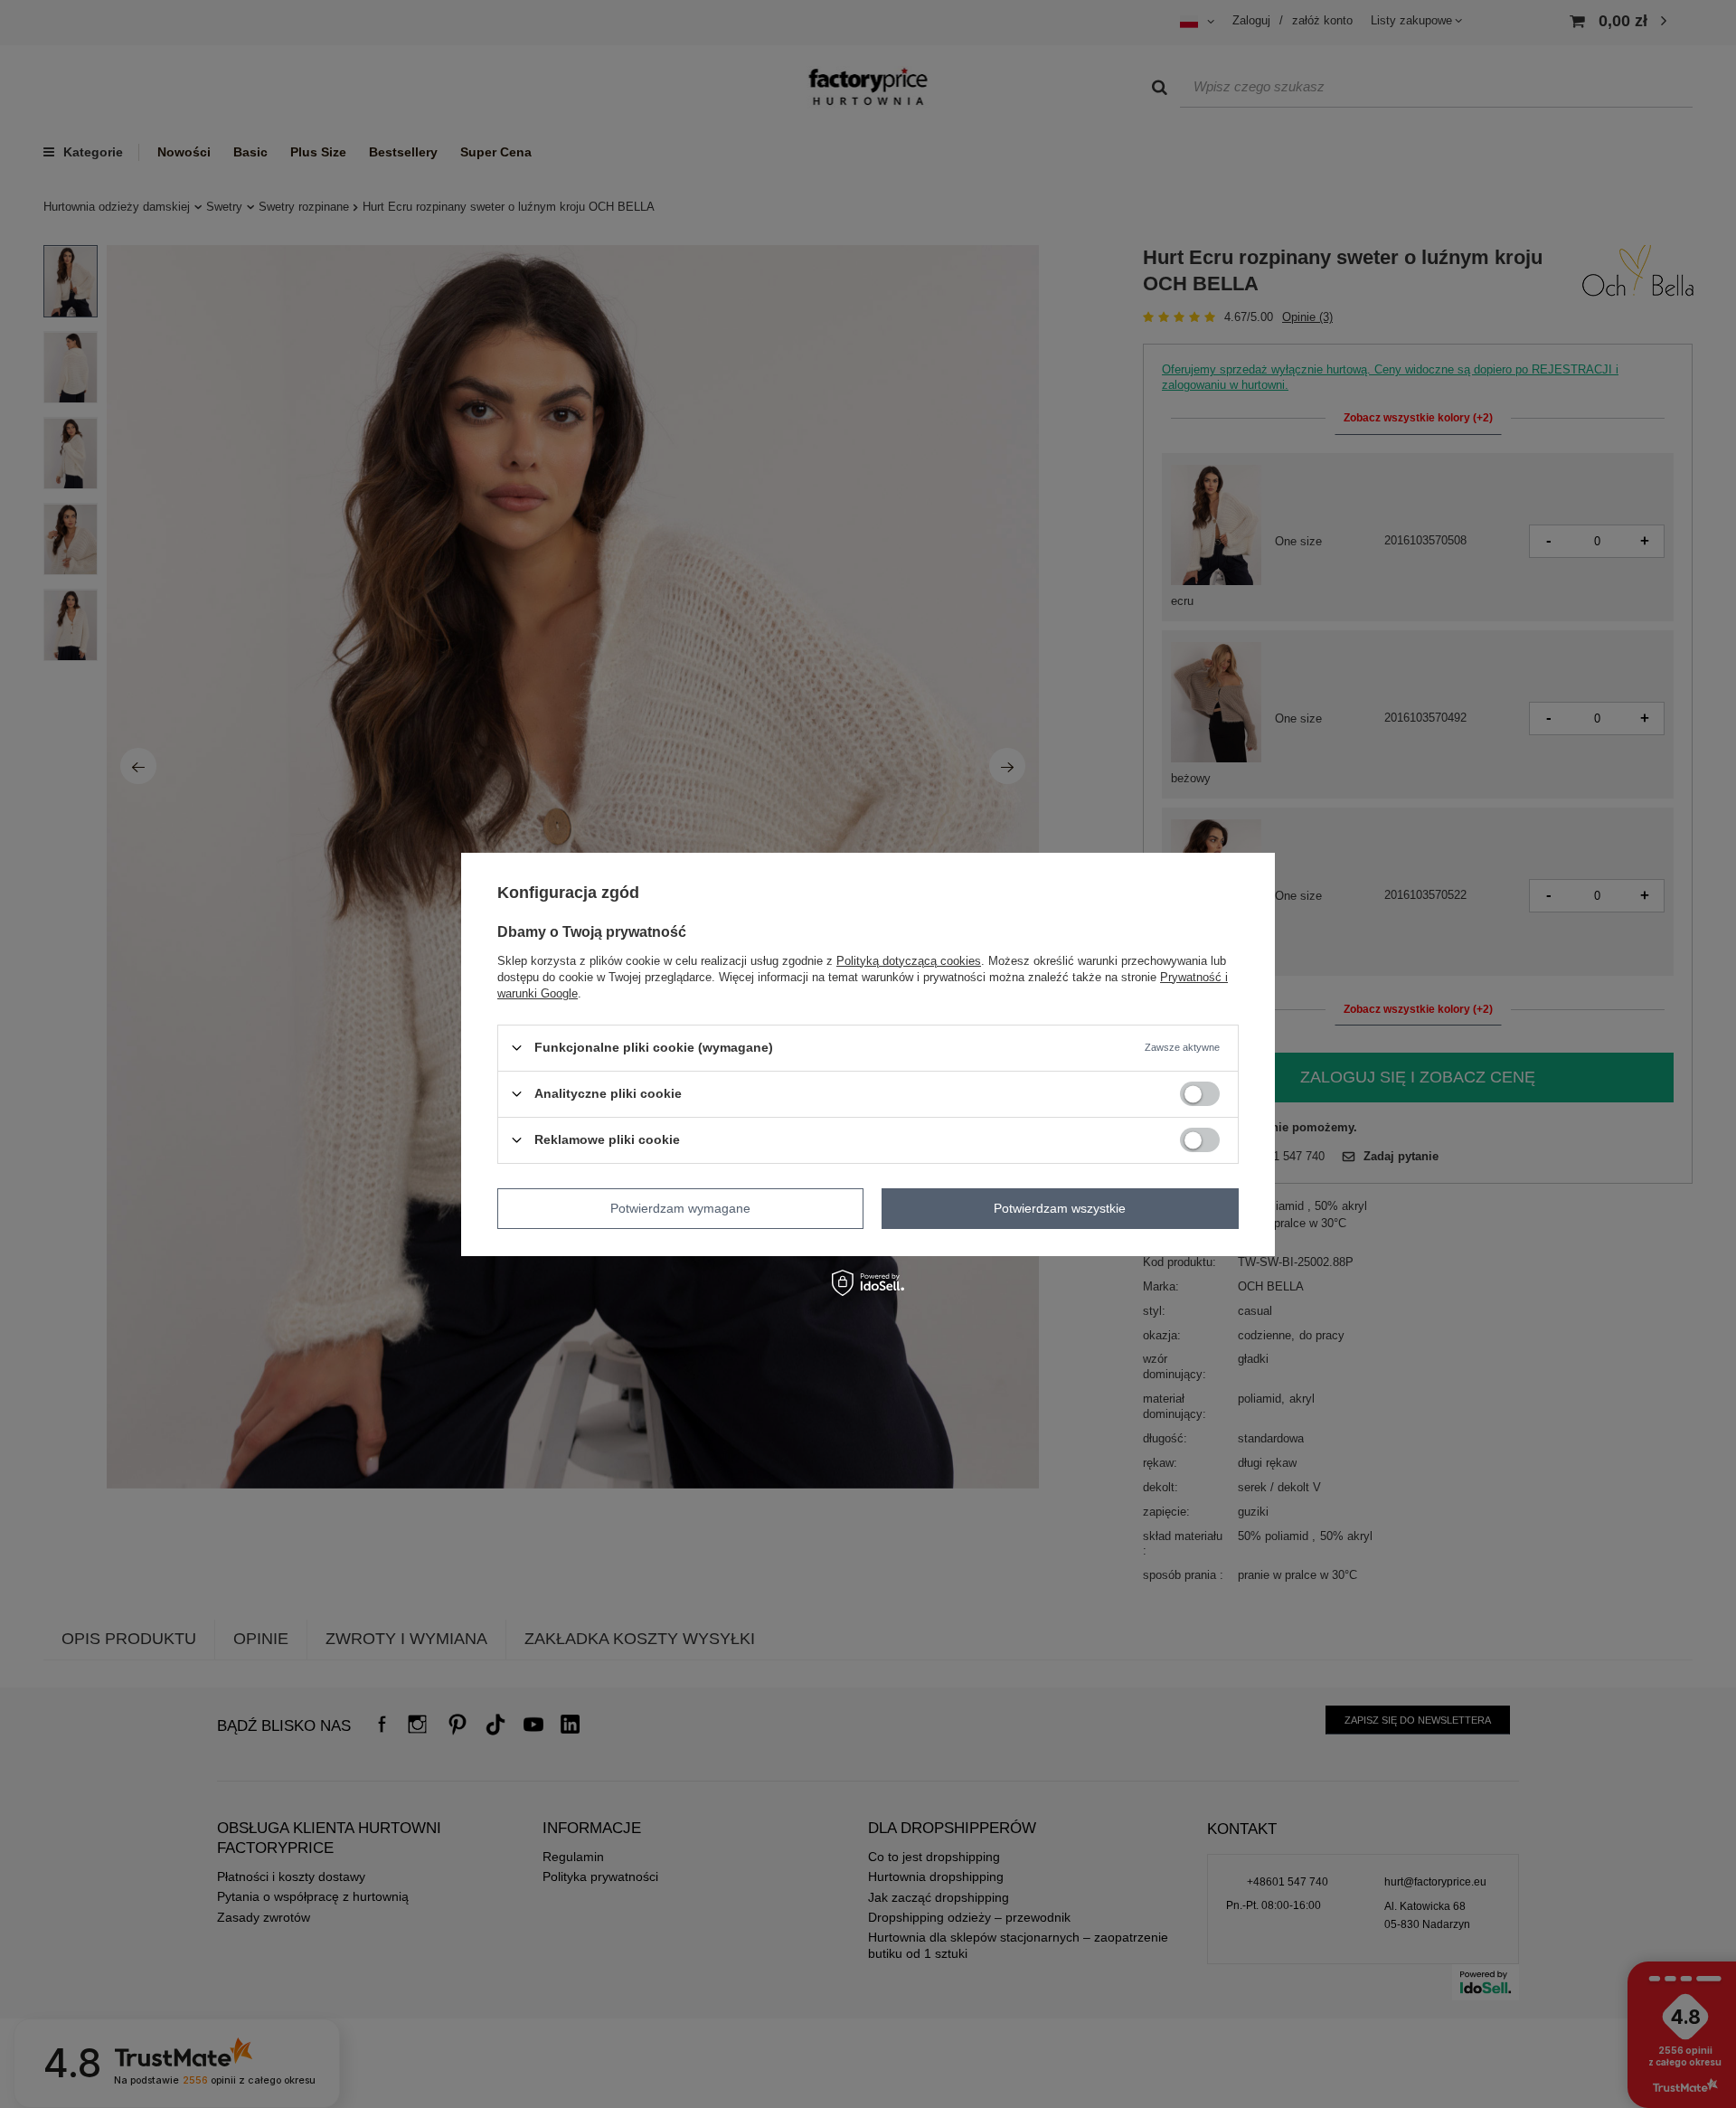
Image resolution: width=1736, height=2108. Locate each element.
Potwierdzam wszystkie (1060, 1208)
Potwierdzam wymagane (680, 1208)
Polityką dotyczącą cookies (909, 960)
